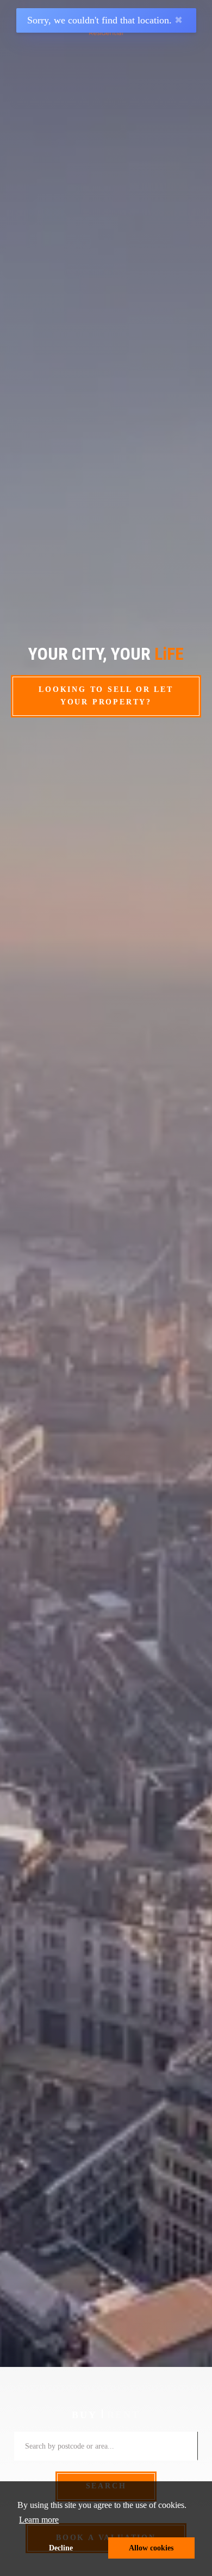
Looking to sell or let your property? (106, 696)
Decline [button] (61, 2548)
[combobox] (106, 2446)
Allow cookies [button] (151, 2548)
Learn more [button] (39, 2520)
